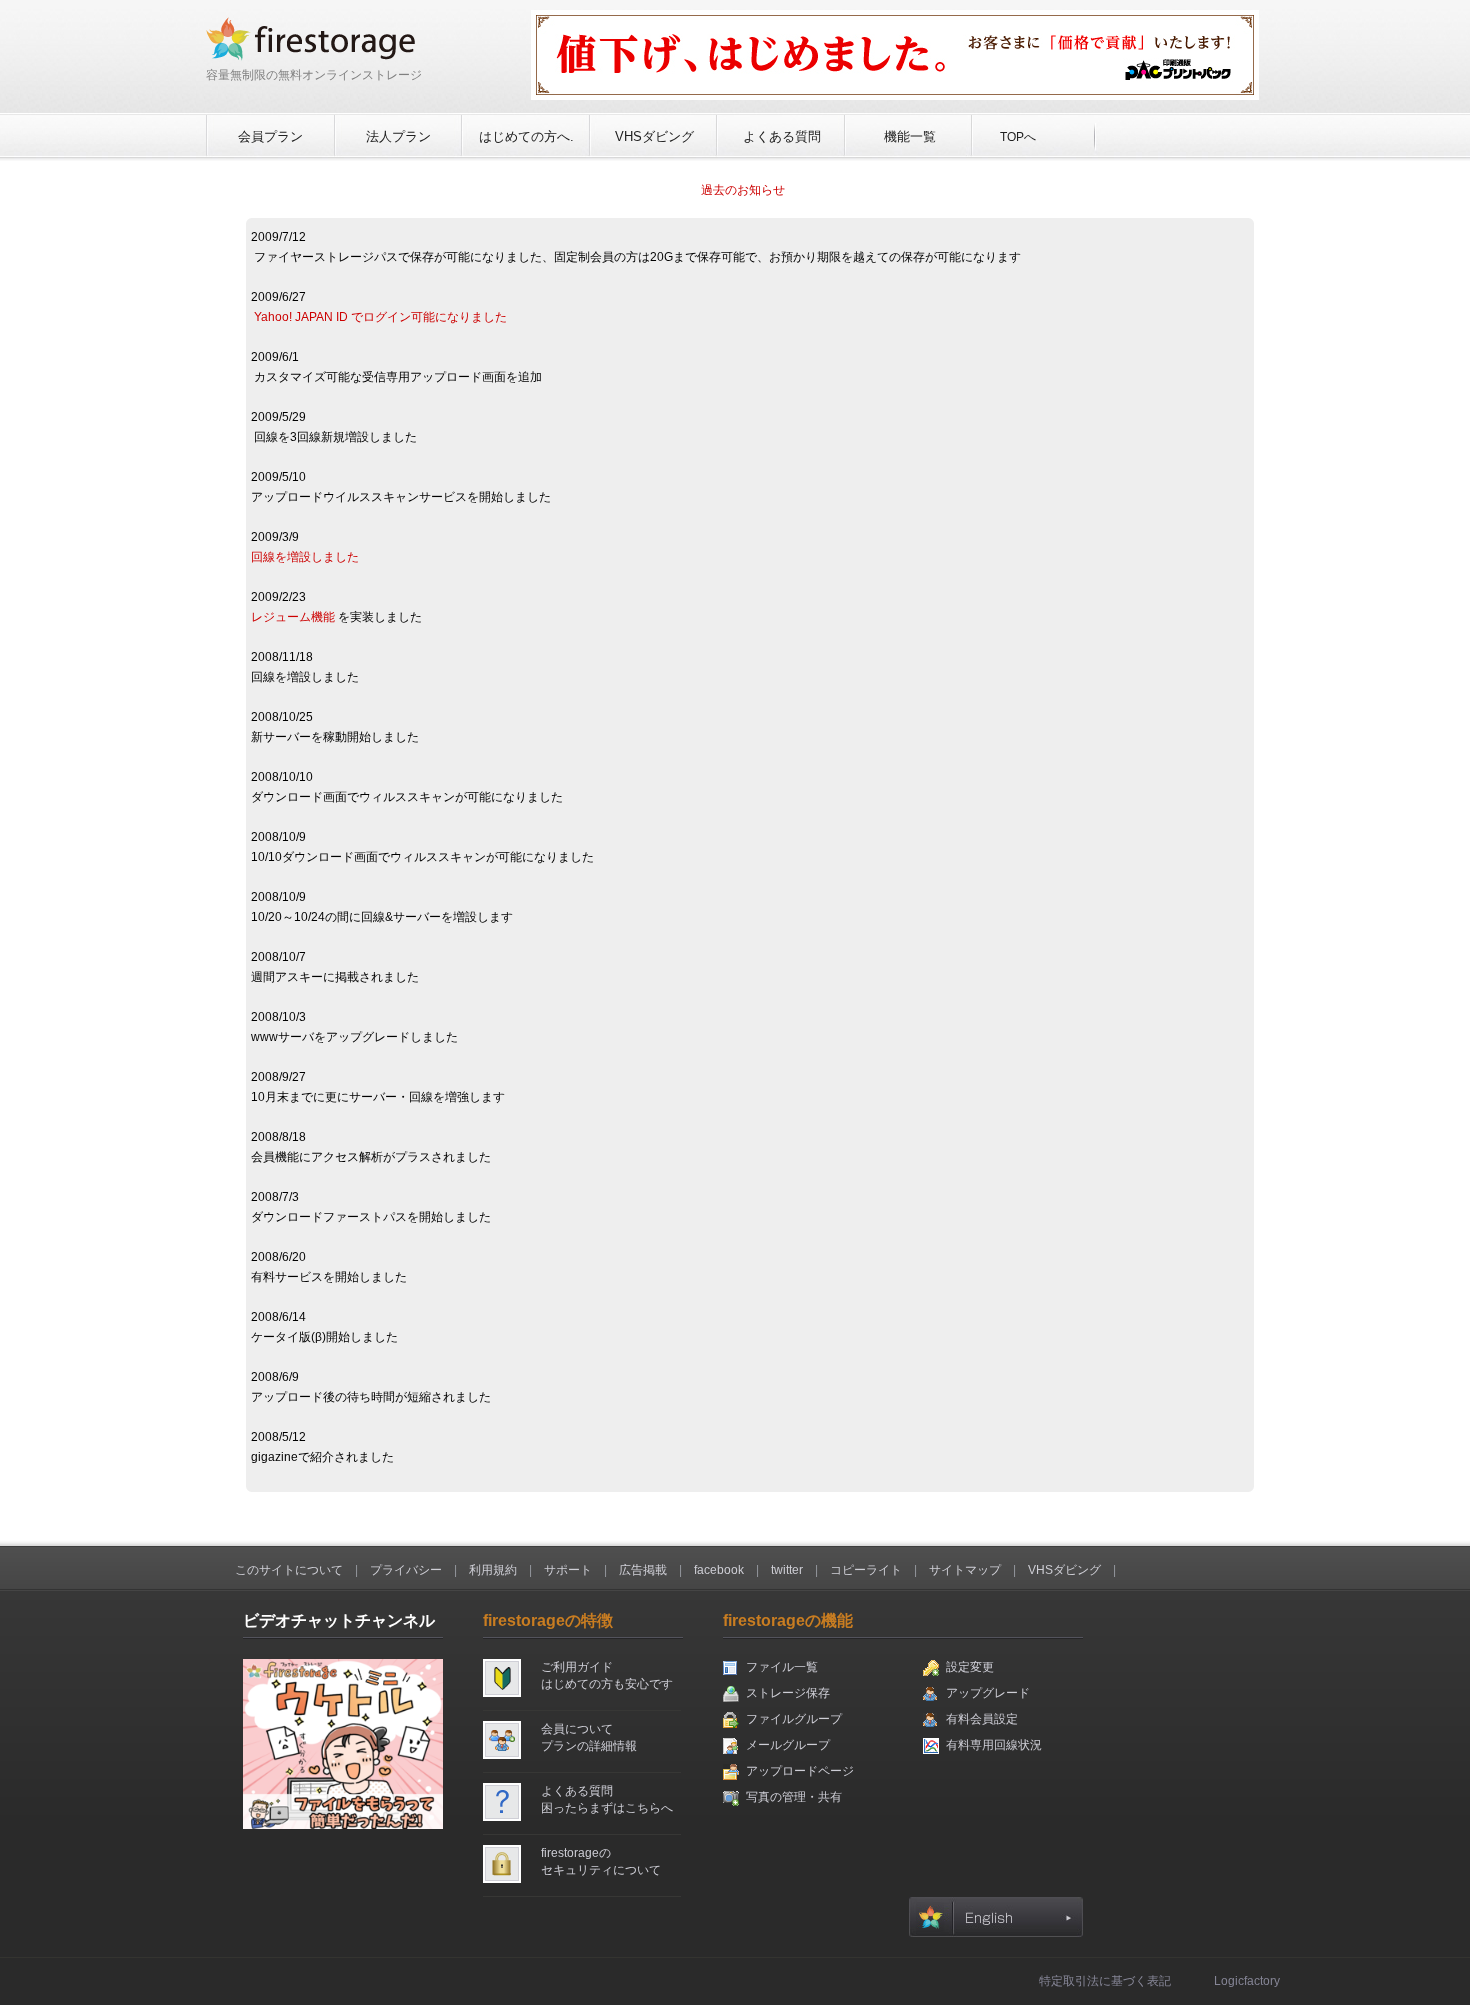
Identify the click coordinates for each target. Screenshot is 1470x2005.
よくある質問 (782, 136)
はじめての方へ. (526, 136)
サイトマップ (965, 1570)
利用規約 (493, 1570)
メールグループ (788, 1745)
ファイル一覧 (782, 1667)
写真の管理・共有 (794, 1797)
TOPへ (1018, 137)
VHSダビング (654, 136)
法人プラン (398, 136)
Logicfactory (1247, 1981)
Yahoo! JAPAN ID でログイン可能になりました (380, 317)
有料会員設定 (982, 1719)
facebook (719, 1570)
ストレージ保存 (788, 1693)
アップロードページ (800, 1771)
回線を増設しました (305, 557)
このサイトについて (289, 1570)
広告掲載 (643, 1570)
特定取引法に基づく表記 (1105, 1981)
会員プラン (270, 136)
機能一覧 (910, 136)
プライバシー (406, 1570)
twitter (787, 1570)
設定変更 (970, 1667)
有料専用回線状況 (994, 1745)
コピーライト (866, 1570)
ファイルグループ (794, 1719)
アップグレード (988, 1693)
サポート (568, 1570)
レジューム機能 (293, 617)
